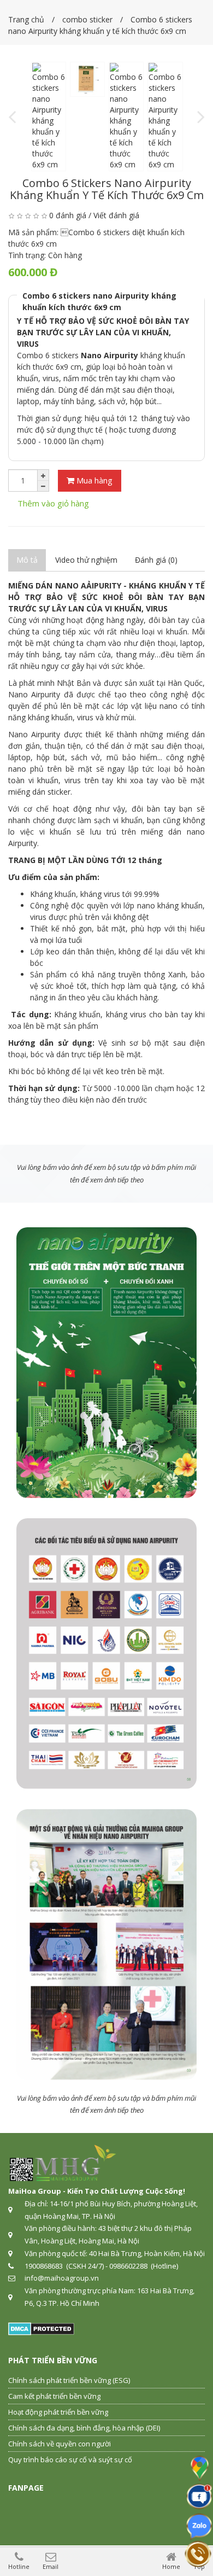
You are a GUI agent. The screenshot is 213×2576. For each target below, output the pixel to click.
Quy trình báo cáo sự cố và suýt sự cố (70, 2460)
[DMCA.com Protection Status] (41, 2328)
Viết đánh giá (116, 215)
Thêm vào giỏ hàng (53, 503)
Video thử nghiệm (86, 560)
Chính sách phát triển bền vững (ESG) (69, 2380)
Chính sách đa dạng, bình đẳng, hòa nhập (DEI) (84, 2428)
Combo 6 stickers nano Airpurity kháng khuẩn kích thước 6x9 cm (99, 301)
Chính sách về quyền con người (60, 2444)
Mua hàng (93, 480)
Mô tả (27, 560)
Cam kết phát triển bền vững (54, 2396)
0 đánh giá (68, 215)
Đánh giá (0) (156, 560)
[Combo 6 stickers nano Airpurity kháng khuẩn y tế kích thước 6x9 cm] (49, 116)
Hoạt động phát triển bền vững (58, 2412)
